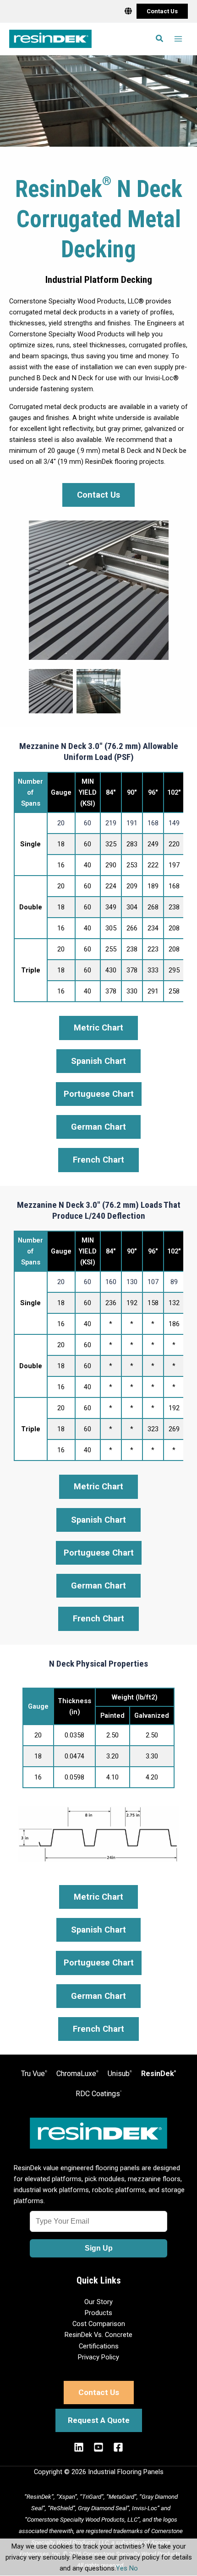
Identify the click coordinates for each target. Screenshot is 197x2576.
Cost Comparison (99, 2324)
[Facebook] (118, 2447)
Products (98, 2313)
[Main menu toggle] (178, 39)
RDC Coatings (99, 2094)
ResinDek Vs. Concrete (98, 2335)
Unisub (120, 2074)
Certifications (99, 2346)
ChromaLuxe (77, 2074)
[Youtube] (98, 2447)
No (134, 2568)
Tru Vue (34, 2074)
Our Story (98, 2302)
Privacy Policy (98, 2357)
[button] (162, 11)
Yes (122, 2568)
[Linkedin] (79, 2447)
